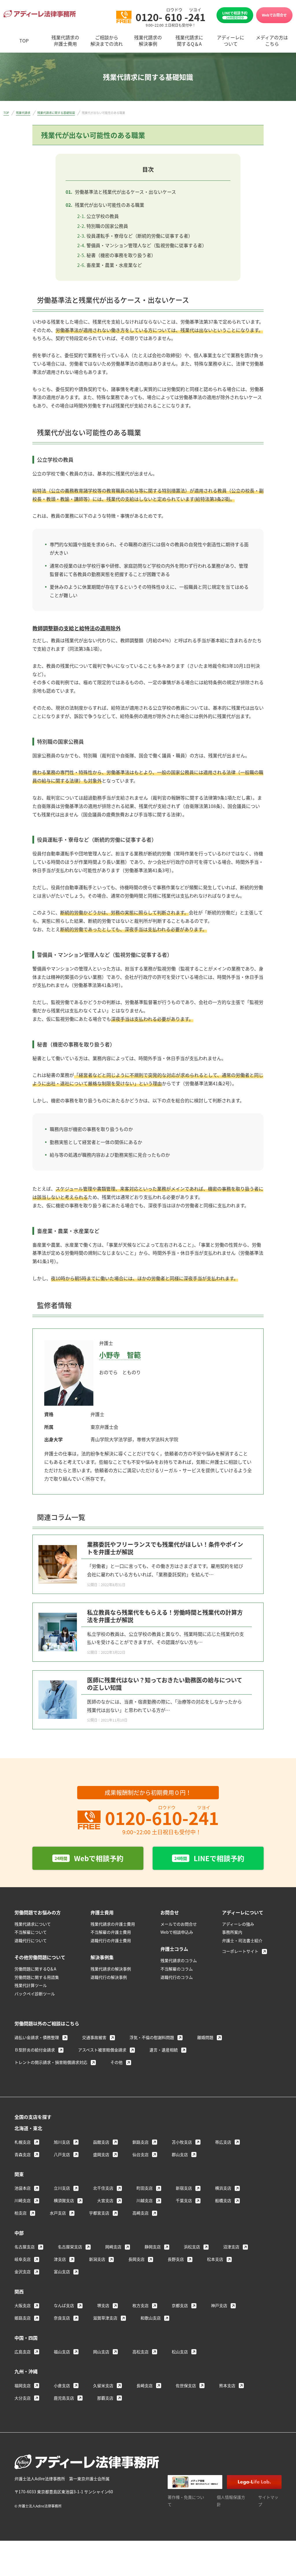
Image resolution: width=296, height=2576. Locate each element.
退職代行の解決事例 (109, 1977)
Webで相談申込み (177, 1932)
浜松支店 (192, 2247)
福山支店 (62, 2352)
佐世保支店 (186, 2385)
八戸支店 (62, 2154)
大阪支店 (23, 2305)
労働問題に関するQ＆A (35, 1969)
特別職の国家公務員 (107, 226)
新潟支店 (97, 2259)
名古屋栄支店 (70, 2247)
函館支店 (101, 2142)
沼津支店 (231, 2247)
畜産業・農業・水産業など (114, 265)
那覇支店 (105, 2398)
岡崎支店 (113, 2247)
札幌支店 (23, 2142)
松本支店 (215, 2259)
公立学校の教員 (103, 216)
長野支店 (176, 2259)
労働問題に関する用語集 (37, 1977)
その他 (116, 2062)
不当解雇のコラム (177, 1969)
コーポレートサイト (240, 1951)
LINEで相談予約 (235, 15)
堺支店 (103, 2305)
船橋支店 (223, 2200)
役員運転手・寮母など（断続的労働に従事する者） (140, 236)
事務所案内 (232, 1932)
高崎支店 (140, 2213)
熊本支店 (227, 2385)
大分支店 (23, 2398)
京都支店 (180, 2305)
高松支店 (140, 2352)
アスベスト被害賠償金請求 (102, 2050)
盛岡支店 (101, 2154)
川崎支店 (23, 2200)
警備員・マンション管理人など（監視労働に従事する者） (147, 245)
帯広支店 (223, 2142)
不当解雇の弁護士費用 (111, 1932)
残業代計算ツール (31, 1985)
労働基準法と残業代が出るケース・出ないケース (125, 192)
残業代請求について (33, 1924)
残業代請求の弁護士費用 (113, 1924)
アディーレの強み (238, 1924)
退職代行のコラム (177, 1977)
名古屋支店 (25, 2247)
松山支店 (180, 2352)
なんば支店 (64, 2305)
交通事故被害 (94, 2037)
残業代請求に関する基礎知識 (56, 113)
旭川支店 (62, 2142)
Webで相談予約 (89, 1858)
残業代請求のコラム (179, 1960)
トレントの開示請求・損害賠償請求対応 (51, 2062)
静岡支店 (153, 2247)
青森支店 (23, 2154)
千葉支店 (184, 2200)
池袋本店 (23, 2188)
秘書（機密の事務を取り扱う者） (121, 255)
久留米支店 (103, 2385)
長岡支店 (136, 2259)
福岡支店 (23, 2385)
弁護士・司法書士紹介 (242, 1940)
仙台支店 (140, 2154)
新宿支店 (184, 2188)
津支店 (60, 2259)
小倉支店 (62, 2385)
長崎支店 (145, 2385)
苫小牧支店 (182, 2142)
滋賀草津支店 (105, 2318)
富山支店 (62, 2271)
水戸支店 (58, 2213)
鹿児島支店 (64, 2398)
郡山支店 (180, 2154)
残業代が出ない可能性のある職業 (110, 205)
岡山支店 (101, 2352)
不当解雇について (31, 1932)
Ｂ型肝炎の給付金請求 (35, 2050)
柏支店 (21, 2213)
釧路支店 (140, 2142)
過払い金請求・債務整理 (37, 2037)
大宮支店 (105, 2200)
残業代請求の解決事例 (111, 1969)
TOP (6, 113)
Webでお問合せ (274, 15)
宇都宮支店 (99, 2213)
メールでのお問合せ (179, 1924)
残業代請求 (23, 113)
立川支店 (62, 2188)
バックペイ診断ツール (35, 1994)
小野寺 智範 (120, 1355)
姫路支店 (23, 2318)
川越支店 (145, 2200)
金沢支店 (23, 2271)
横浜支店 (223, 2188)
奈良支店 (62, 2318)
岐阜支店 (23, 2259)
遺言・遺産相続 (164, 2050)
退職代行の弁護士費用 (111, 1940)
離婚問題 (205, 2037)
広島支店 (23, 2352)
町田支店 (145, 2188)
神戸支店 (219, 2305)
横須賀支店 (64, 2200)
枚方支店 (140, 2305)
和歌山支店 (151, 2318)
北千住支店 (103, 2188)
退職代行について (31, 1940)
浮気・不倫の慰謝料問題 (152, 2037)
